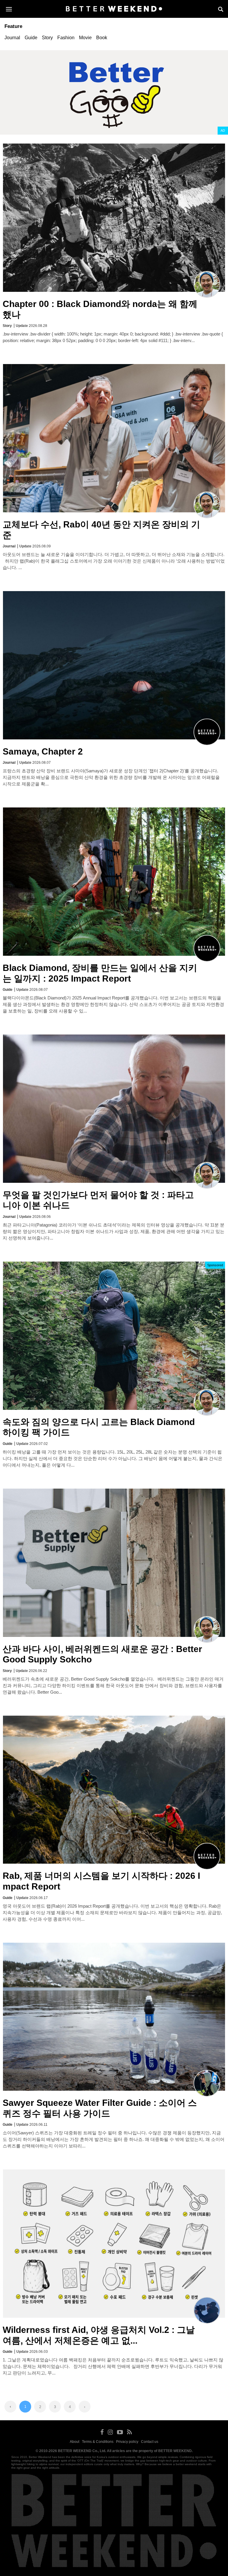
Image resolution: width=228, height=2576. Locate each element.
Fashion (66, 38)
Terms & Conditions (98, 2442)
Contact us (150, 2442)
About (75, 2442)
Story (47, 38)
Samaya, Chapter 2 (43, 751)
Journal (12, 38)
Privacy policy (127, 2442)
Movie (85, 38)
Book (102, 38)
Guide (31, 38)
